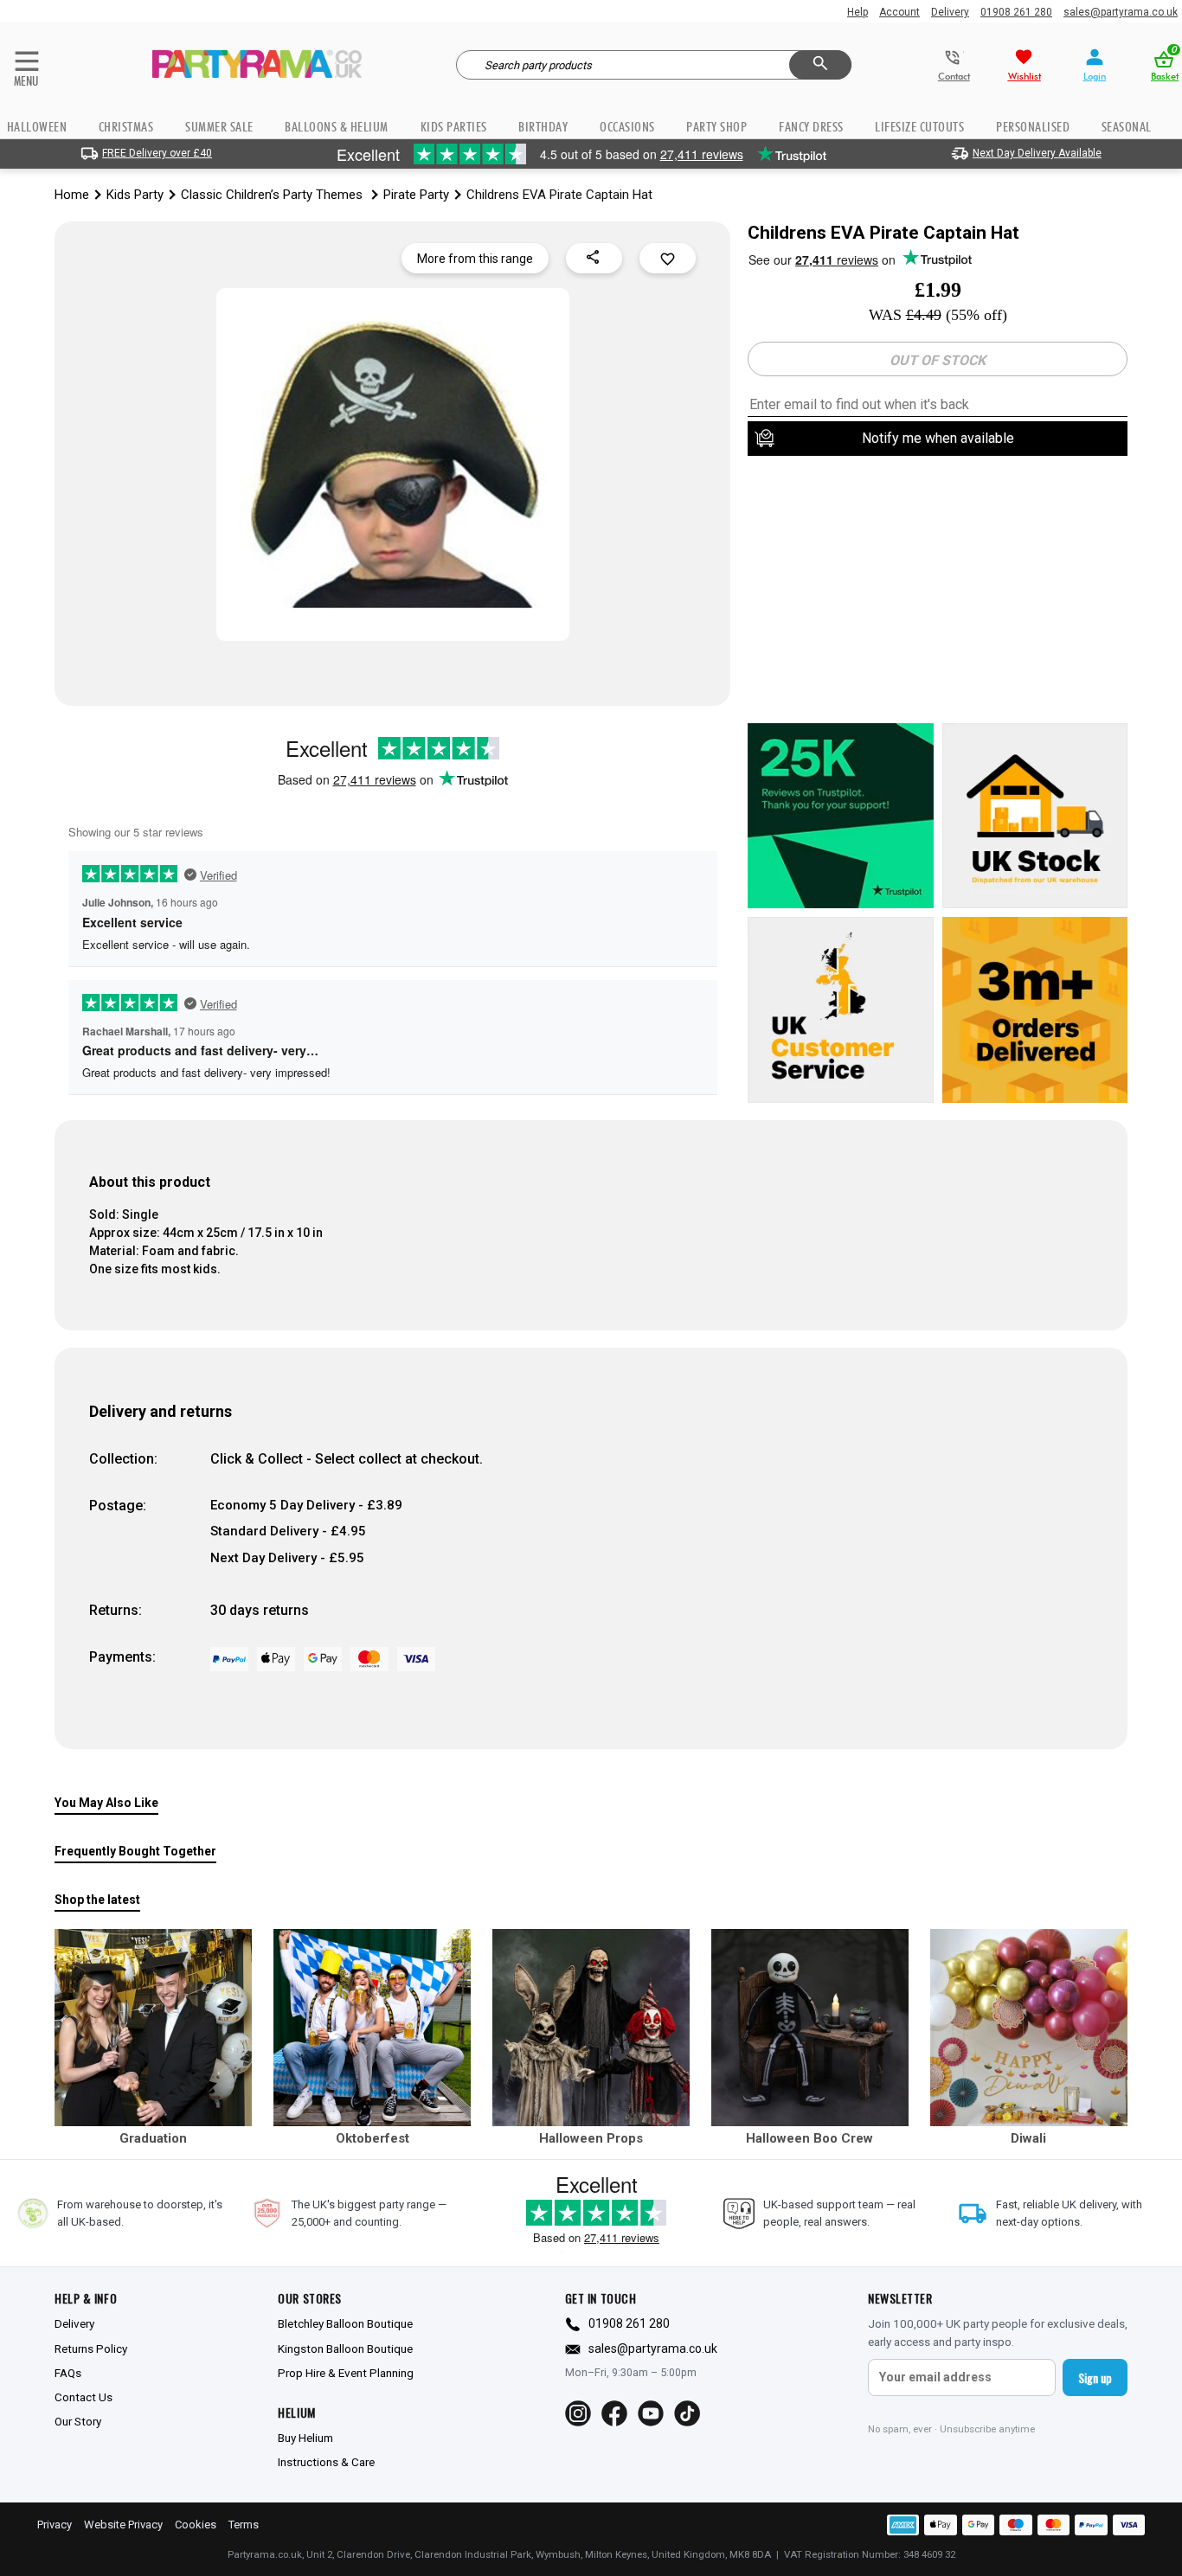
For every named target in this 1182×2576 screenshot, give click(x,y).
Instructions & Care (326, 2462)
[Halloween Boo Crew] (810, 2028)
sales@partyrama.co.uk (1121, 12)
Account (899, 12)
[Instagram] (578, 2413)
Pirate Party (416, 195)
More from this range (475, 259)
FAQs (68, 2373)
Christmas (126, 127)
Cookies (196, 2525)
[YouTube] (651, 2413)
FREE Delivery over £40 (157, 153)
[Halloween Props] (591, 2028)
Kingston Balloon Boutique (345, 2349)
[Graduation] (153, 2028)
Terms (244, 2525)
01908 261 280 (1016, 12)
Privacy (55, 2525)
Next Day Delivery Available (1037, 153)
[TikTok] (687, 2413)
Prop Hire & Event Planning (346, 2373)
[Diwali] (1029, 2028)
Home (72, 195)
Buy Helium (305, 2438)
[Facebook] (614, 2413)
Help (858, 12)
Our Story (78, 2421)
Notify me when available (938, 438)
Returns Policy (91, 2349)
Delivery (950, 12)
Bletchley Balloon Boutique (345, 2323)
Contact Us (84, 2397)
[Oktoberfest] (372, 2028)
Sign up (1095, 2377)
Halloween (37, 127)
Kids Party (135, 195)
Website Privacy (123, 2525)
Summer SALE (219, 127)
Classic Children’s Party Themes (273, 195)
